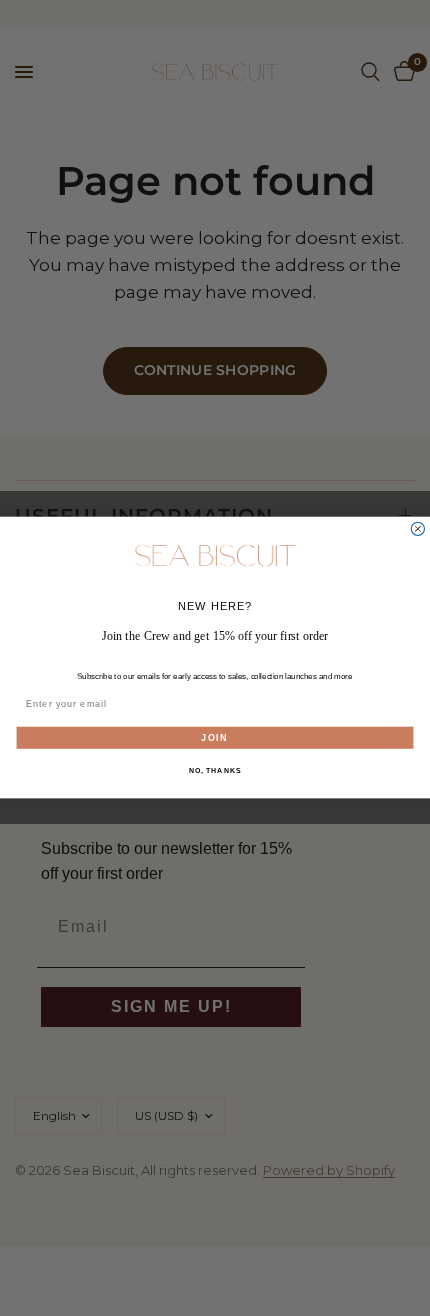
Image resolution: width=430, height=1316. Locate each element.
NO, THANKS (215, 771)
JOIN (214, 737)
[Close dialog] (417, 529)
